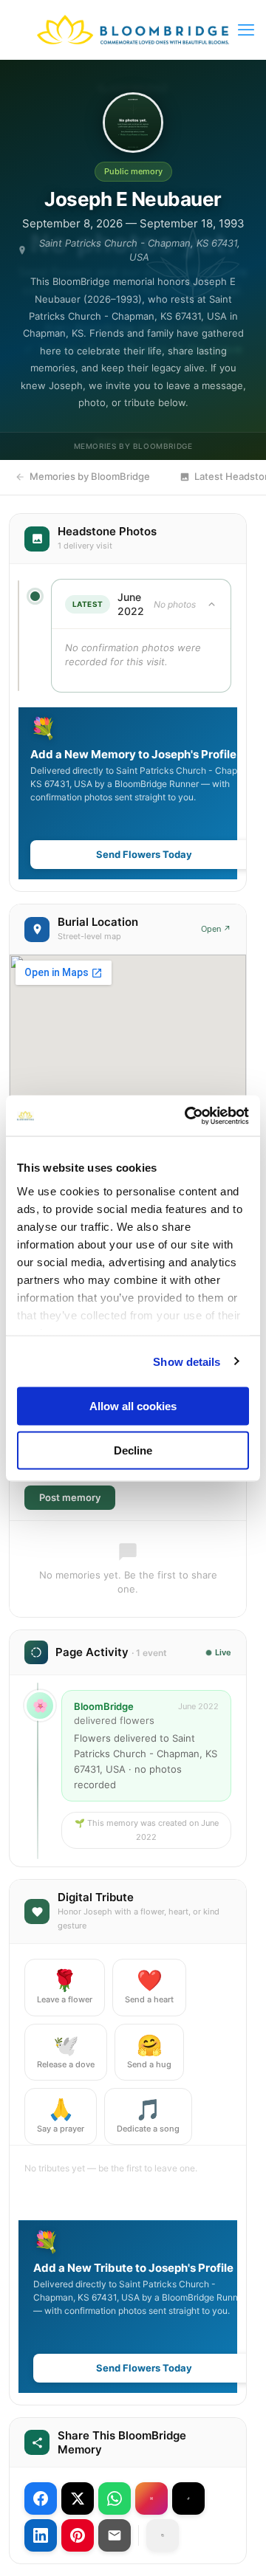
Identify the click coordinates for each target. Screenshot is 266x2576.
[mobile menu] (246, 30)
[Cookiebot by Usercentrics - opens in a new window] (188, 1116)
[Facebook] (41, 2498)
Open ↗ (216, 929)
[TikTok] (188, 2498)
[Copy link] (163, 2535)
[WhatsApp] (115, 2498)
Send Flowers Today (144, 854)
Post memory (70, 1497)
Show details (187, 1361)
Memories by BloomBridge (90, 476)
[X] (78, 2498)
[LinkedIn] (41, 2535)
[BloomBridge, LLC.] (133, 30)
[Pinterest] (78, 2535)
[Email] (115, 2535)
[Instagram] (151, 2498)
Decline (133, 1450)
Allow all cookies (133, 1406)
